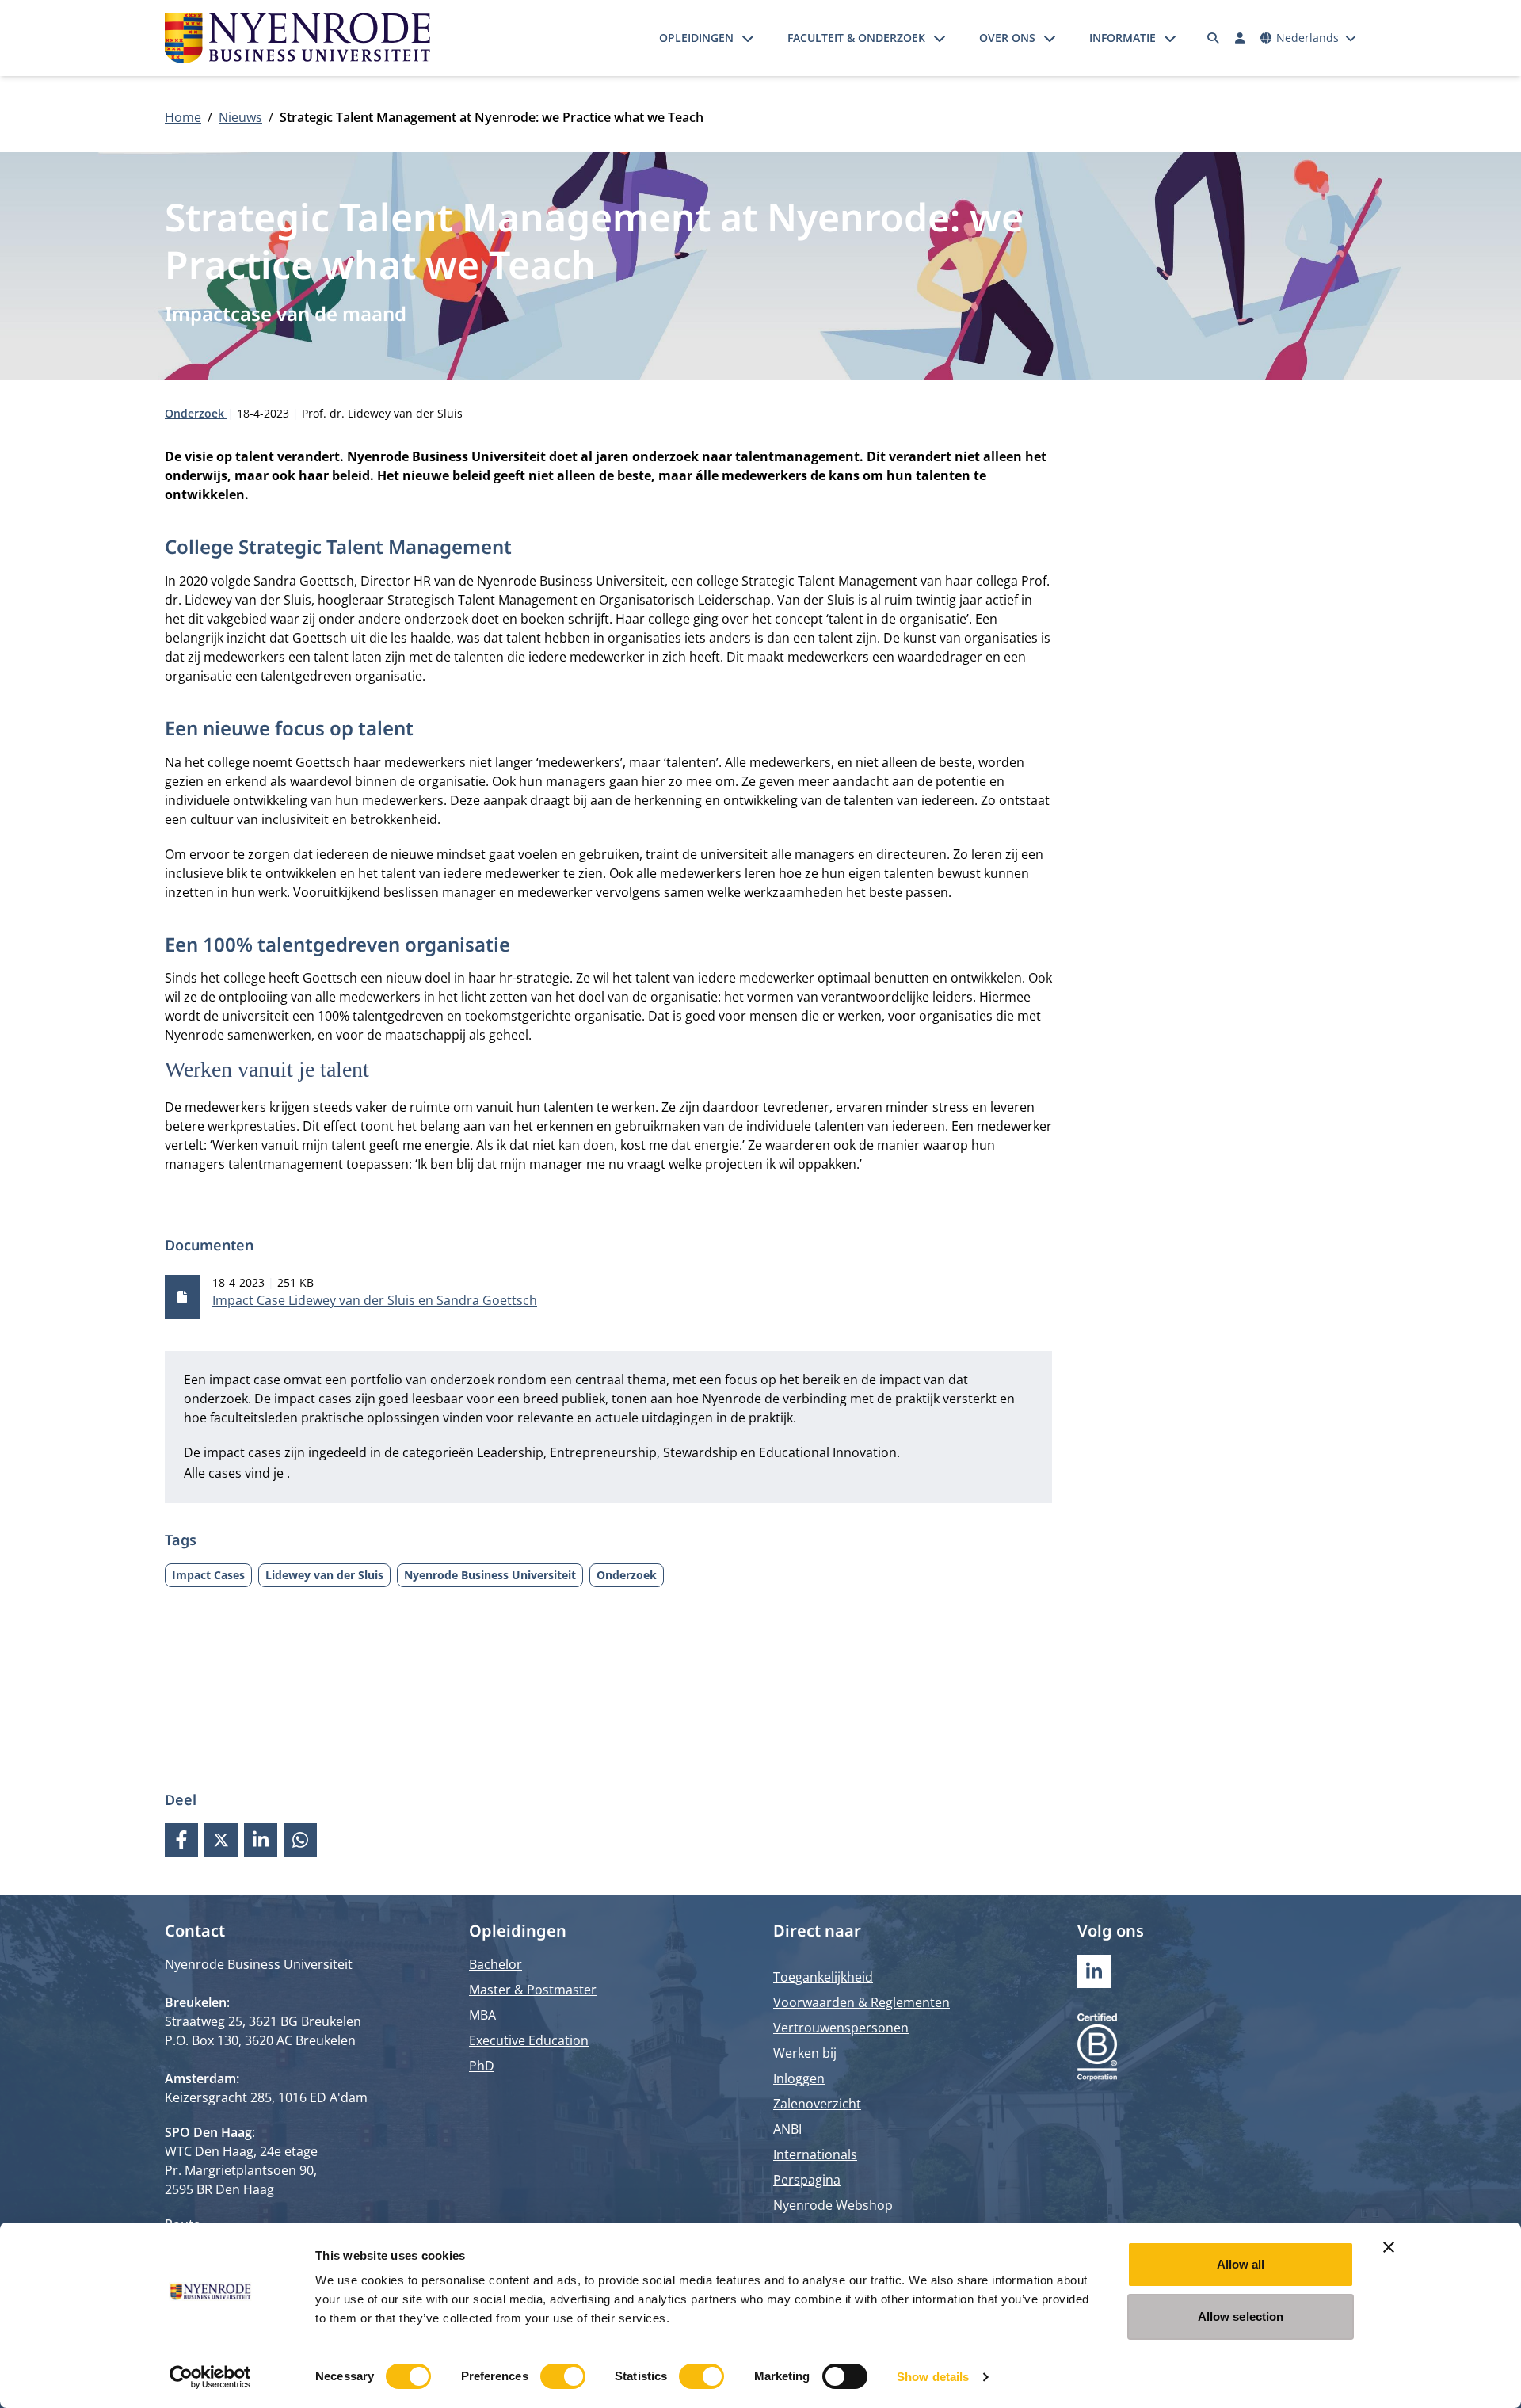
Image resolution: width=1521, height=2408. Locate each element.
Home (183, 117)
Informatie (1123, 38)
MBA (482, 2015)
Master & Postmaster (533, 1990)
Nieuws (240, 117)
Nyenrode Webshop (833, 2205)
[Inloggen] (1240, 38)
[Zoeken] (1214, 38)
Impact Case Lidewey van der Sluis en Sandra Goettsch (375, 1300)
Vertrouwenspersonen (841, 2028)
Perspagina (807, 2180)
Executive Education (529, 2040)
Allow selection (1241, 2316)
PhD (482, 2066)
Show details (933, 2377)
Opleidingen (696, 38)
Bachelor (496, 1964)
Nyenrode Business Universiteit (490, 1575)
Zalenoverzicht (817, 2104)
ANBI (787, 2129)
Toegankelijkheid (823, 1977)
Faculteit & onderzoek (856, 38)
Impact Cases (208, 1575)
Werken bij (805, 2053)
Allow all (1241, 2264)
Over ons (1007, 38)
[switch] (563, 2376)
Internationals (815, 2154)
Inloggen (799, 2078)
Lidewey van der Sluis (324, 1575)
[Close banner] (1389, 2247)
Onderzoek (196, 413)
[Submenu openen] (748, 38)
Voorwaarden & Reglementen (862, 2002)
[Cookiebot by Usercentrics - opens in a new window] (210, 2377)
